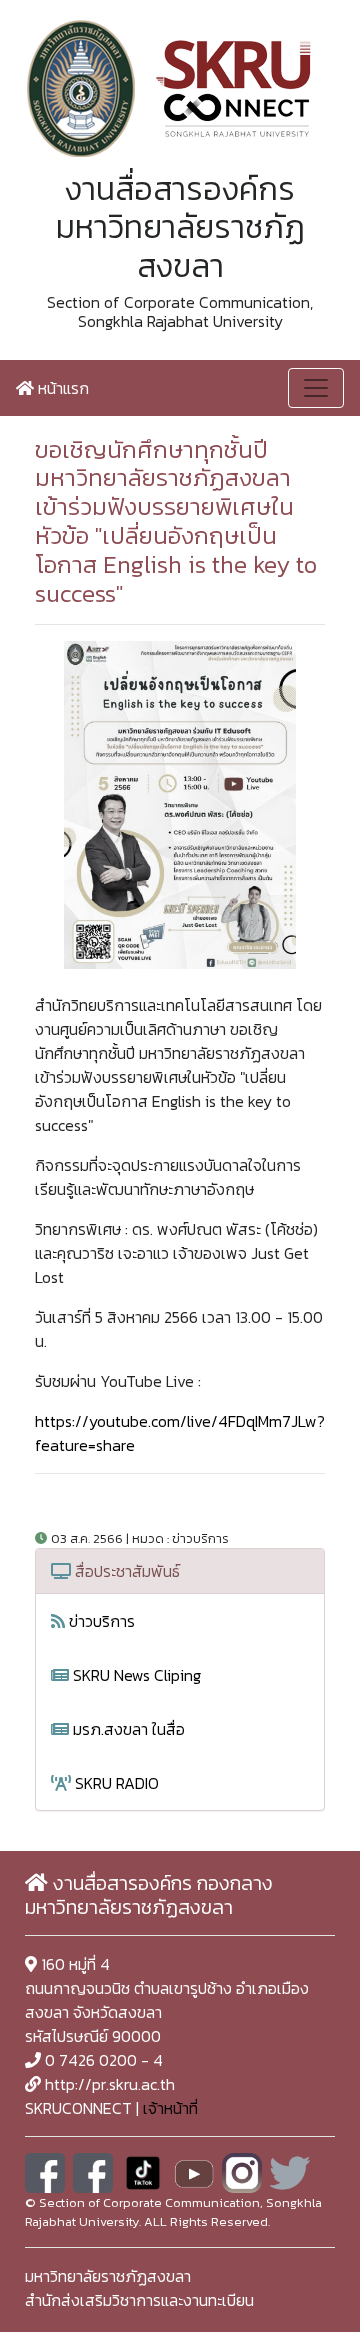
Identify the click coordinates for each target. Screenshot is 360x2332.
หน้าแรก (61, 388)
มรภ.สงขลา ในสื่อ (127, 1729)
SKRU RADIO (115, 1783)
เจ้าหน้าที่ (170, 2108)
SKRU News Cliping (135, 1675)
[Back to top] (300, 2272)
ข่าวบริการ (100, 1621)
